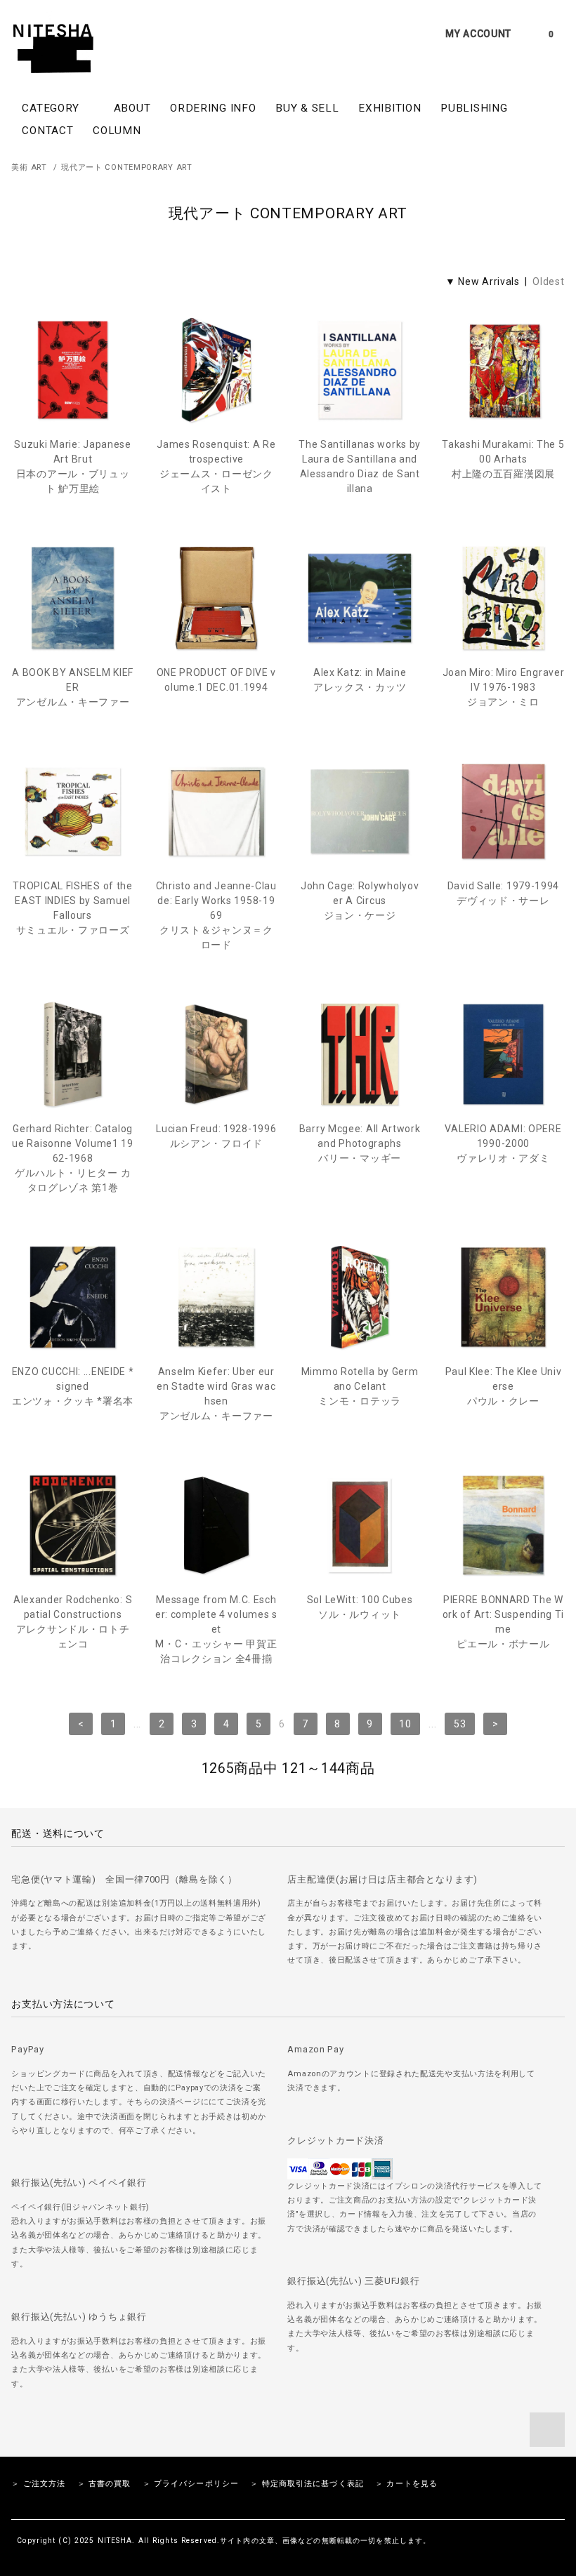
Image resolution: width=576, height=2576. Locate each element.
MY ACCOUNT (478, 34)
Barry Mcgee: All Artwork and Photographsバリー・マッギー (360, 1143)
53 (460, 1724)
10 (405, 1724)
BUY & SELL (307, 108)
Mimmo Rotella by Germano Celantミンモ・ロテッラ (360, 1386)
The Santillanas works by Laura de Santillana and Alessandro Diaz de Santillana (360, 466)
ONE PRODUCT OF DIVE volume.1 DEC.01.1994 (217, 680)
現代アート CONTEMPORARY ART (126, 167)
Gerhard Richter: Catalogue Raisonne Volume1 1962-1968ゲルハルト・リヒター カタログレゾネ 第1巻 (72, 1158)
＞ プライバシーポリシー (191, 2484)
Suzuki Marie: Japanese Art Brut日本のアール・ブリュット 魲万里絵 (72, 466)
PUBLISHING (474, 108)
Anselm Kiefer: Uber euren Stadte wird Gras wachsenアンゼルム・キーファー (216, 1394)
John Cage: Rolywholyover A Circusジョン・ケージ (360, 901)
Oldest (548, 281)
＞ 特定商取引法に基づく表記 (307, 2484)
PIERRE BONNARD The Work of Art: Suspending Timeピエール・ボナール (503, 1622)
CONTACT (47, 131)
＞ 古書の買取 (104, 2484)
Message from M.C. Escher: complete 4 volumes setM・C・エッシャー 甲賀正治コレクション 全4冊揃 (216, 1629)
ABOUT (132, 108)
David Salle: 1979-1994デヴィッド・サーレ (503, 893)
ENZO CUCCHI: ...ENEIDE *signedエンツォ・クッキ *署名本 (73, 1386)
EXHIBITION (390, 108)
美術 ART (29, 167)
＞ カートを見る (406, 2484)
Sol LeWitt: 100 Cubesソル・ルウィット (360, 1607)
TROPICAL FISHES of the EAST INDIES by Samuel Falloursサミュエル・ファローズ (72, 908)
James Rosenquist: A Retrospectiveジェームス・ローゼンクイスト (216, 466)
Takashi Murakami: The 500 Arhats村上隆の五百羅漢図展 (503, 459)
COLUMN (117, 131)
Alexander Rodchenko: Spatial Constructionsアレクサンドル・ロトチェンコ (73, 1622)
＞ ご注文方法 (38, 2484)
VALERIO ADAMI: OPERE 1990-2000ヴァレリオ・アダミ (503, 1143)
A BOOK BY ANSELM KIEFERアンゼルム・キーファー (73, 687)
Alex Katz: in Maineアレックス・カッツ (360, 680)
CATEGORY (52, 108)
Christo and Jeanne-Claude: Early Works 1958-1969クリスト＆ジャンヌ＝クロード (216, 915)
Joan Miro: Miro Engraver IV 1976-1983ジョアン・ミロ (503, 687)
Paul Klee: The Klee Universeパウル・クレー (504, 1386)
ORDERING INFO (213, 108)
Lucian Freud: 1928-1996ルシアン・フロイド (216, 1136)
